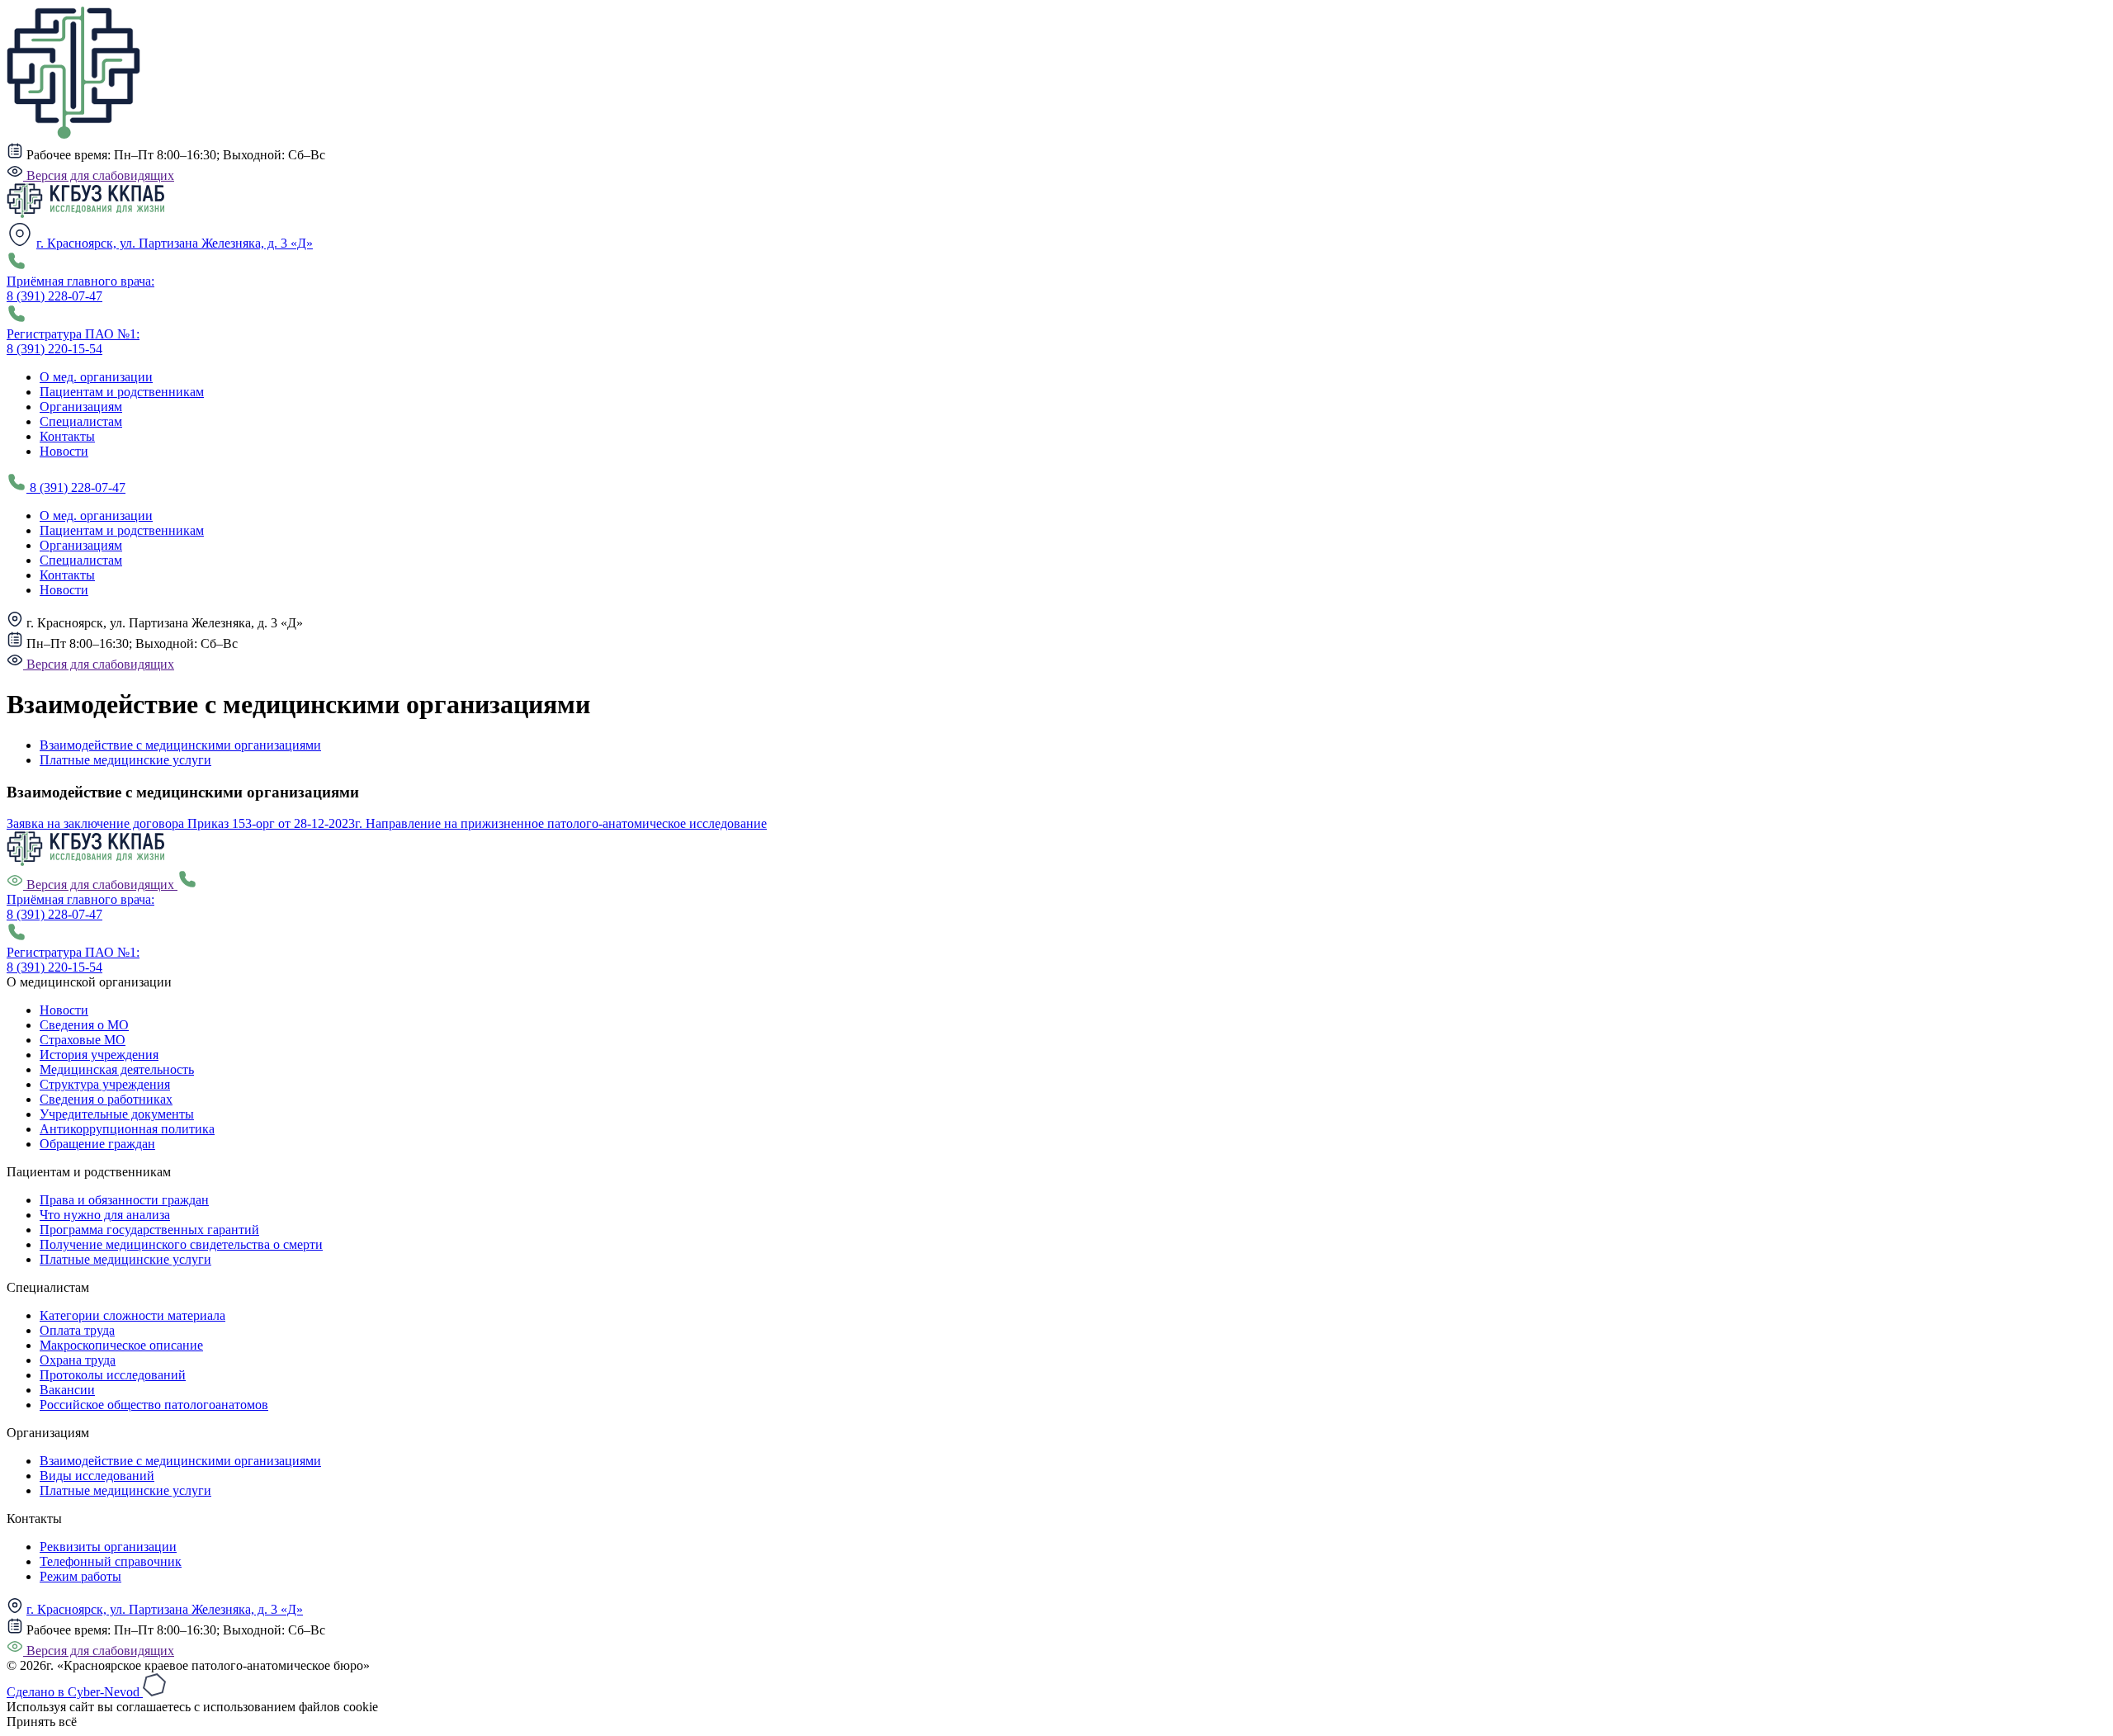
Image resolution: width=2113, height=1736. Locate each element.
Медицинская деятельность (117, 1069)
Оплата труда (77, 1330)
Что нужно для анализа (105, 1215)
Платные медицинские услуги (125, 760)
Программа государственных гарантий (149, 1230)
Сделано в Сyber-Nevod (75, 1692)
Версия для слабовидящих (99, 175)
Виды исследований (97, 1476)
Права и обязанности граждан (124, 1200)
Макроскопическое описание (121, 1345)
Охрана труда (78, 1360)
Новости (64, 451)
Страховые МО (83, 1040)
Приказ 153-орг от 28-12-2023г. (277, 823)
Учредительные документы (117, 1114)
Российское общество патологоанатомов (154, 1405)
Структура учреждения (105, 1084)
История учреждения (99, 1055)
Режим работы (80, 1576)
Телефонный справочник (111, 1561)
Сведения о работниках (106, 1099)
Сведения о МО (84, 1025)
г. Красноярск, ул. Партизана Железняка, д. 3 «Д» (175, 243)
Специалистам (81, 421)
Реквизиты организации (108, 1547)
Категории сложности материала (132, 1315)
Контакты (67, 436)
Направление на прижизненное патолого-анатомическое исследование (566, 823)
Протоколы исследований (113, 1375)
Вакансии (67, 1390)
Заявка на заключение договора (97, 823)
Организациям (81, 407)
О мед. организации (96, 377)
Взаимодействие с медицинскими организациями (180, 745)
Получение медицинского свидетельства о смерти (181, 1244)
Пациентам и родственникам (122, 392)
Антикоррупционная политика (127, 1129)
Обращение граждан (97, 1144)
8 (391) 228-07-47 (76, 487)
